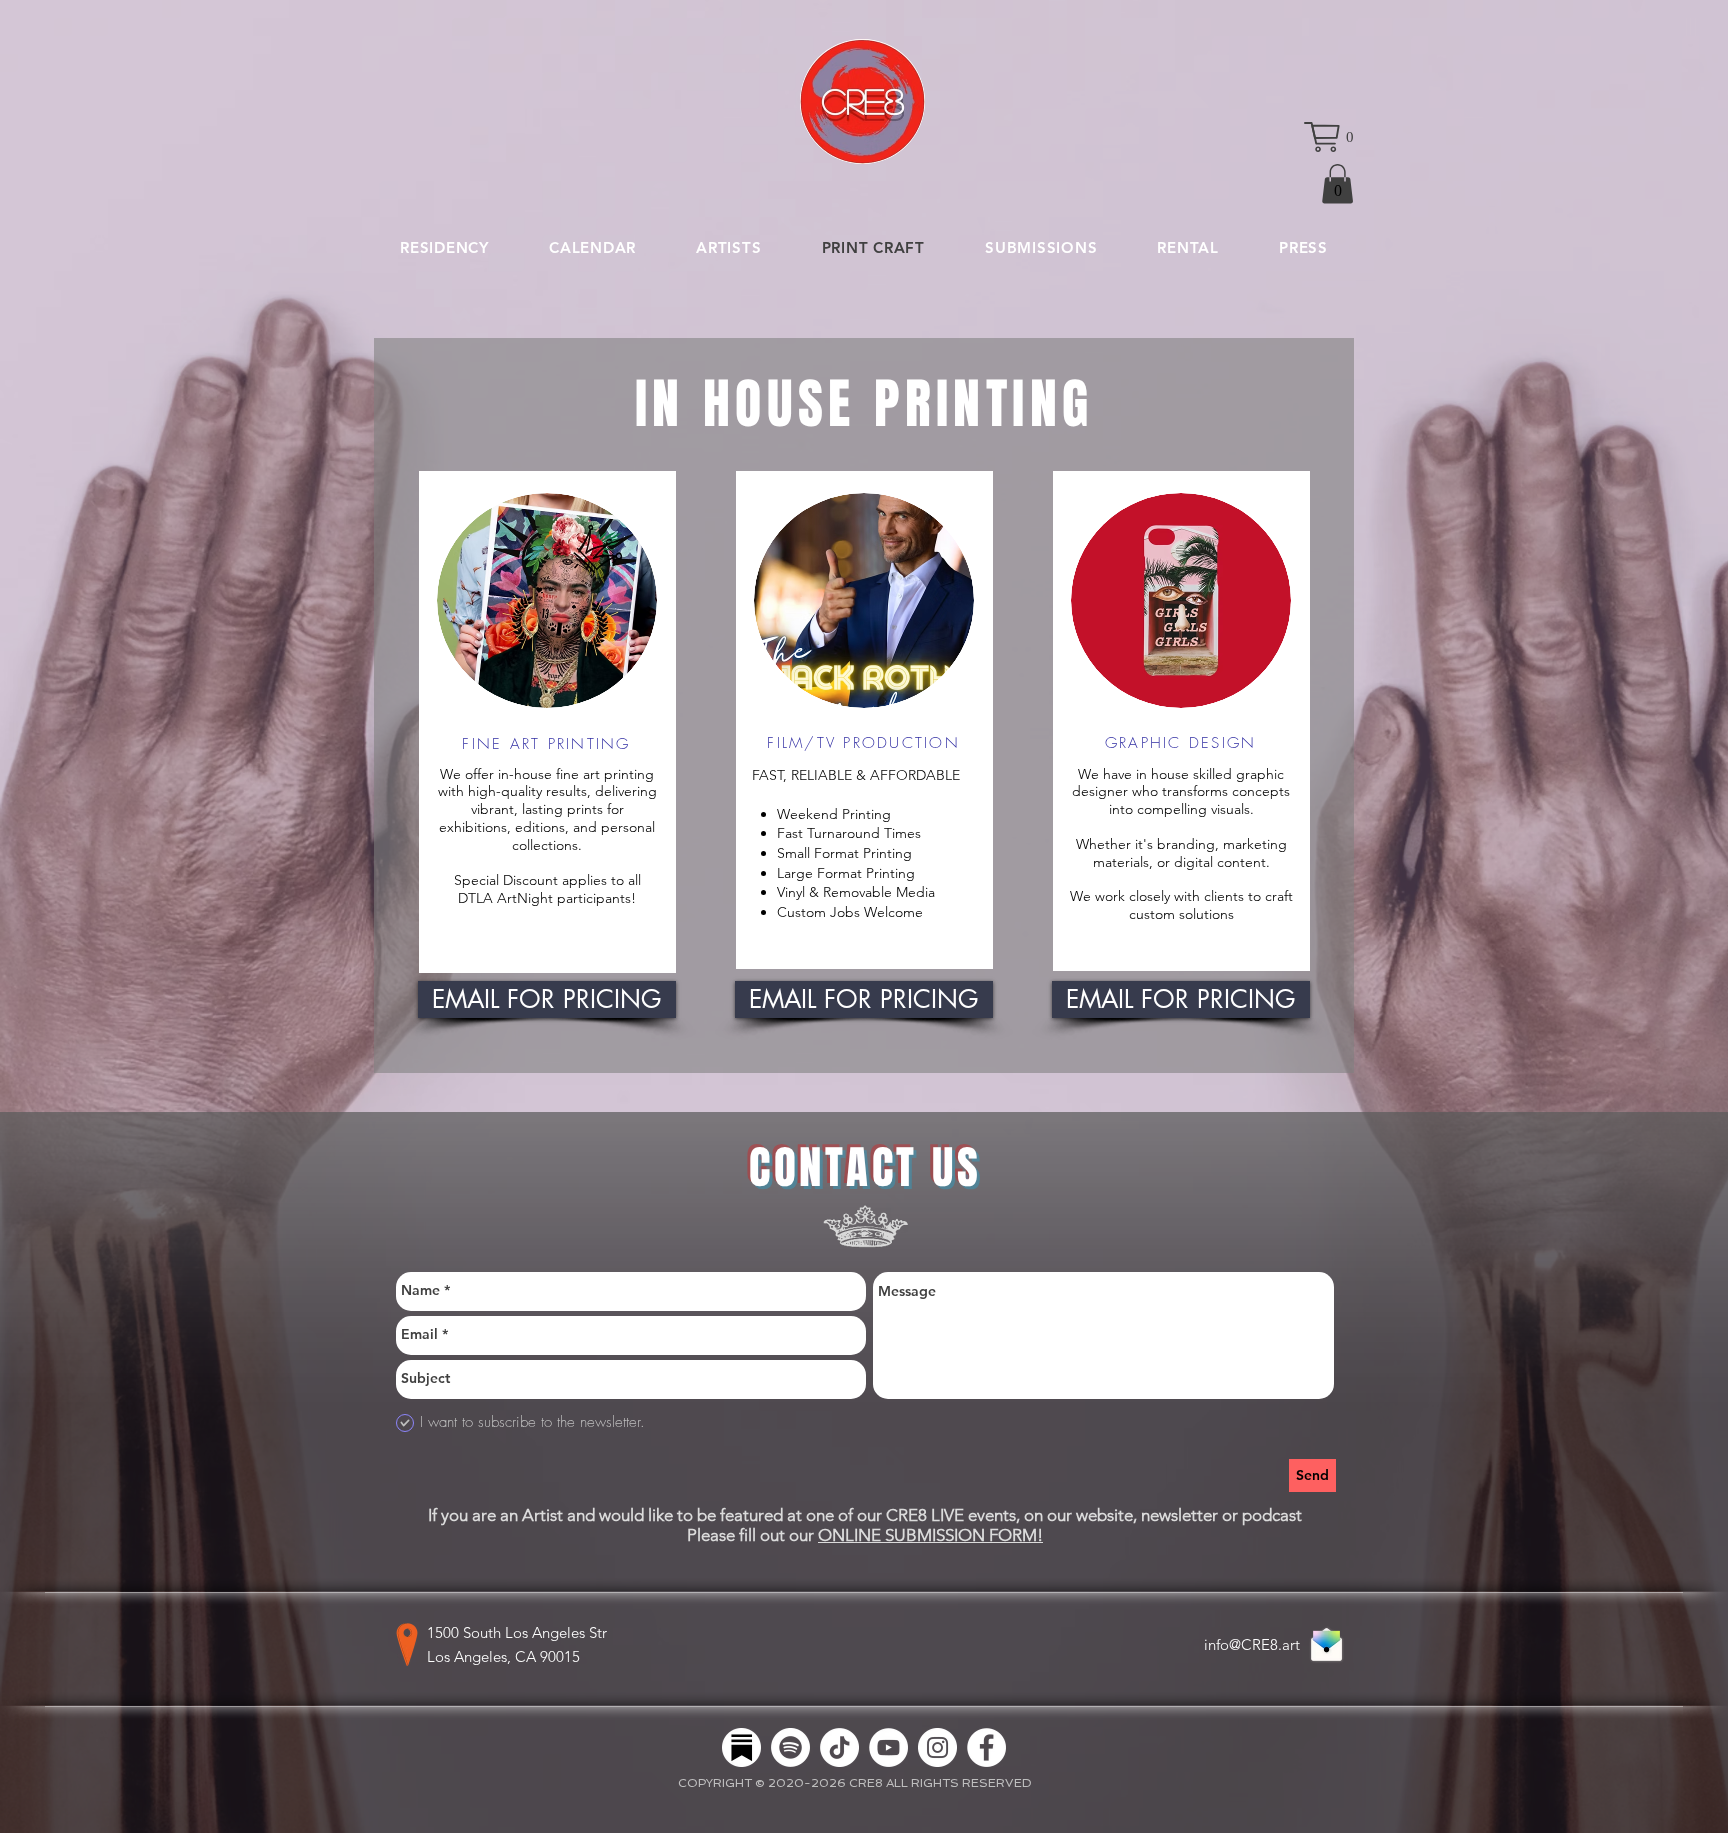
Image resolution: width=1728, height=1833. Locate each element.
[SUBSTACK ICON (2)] (741, 1747)
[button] (1329, 137)
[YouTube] (888, 1747)
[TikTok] (839, 1747)
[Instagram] (937, 1747)
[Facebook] (986, 1747)
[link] (1337, 183)
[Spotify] (790, 1747)
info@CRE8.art (1252, 1644)
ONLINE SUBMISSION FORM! (930, 1535)
